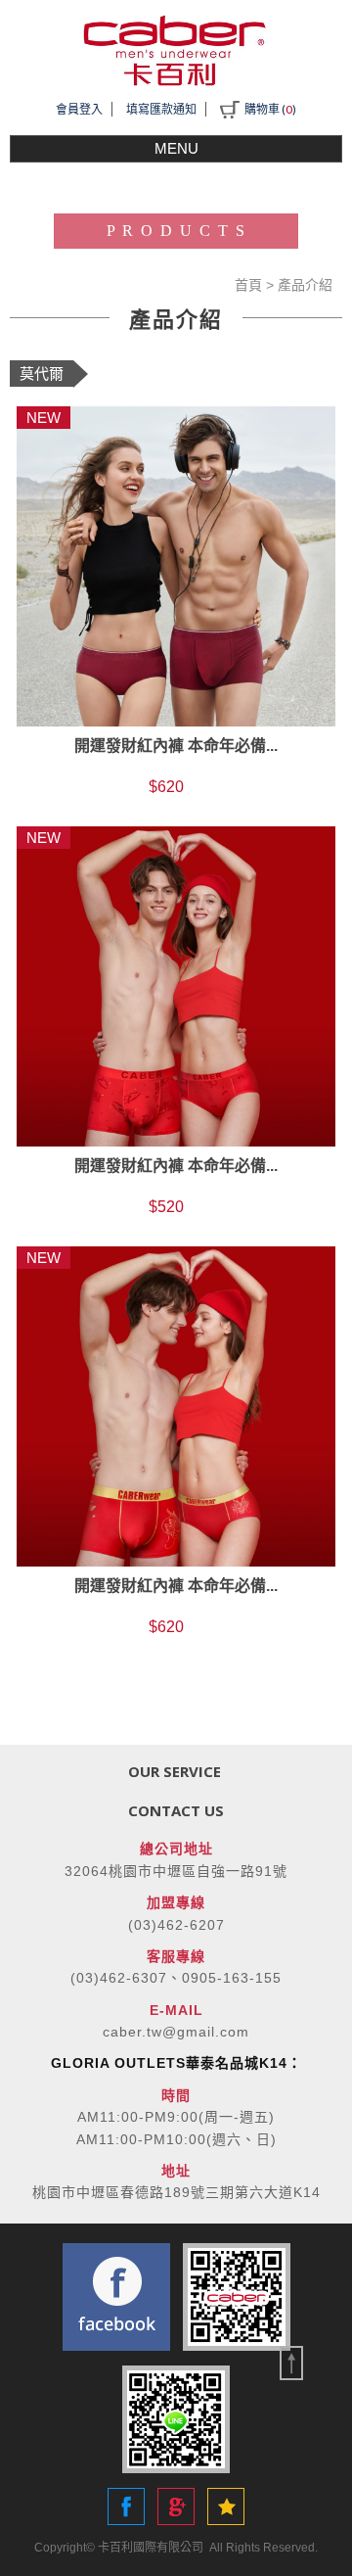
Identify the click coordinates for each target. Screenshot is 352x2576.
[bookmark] (226, 2506)
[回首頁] (176, 50)
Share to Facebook (126, 2506)
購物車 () (270, 109)
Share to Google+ (176, 2506)
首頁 (248, 285)
